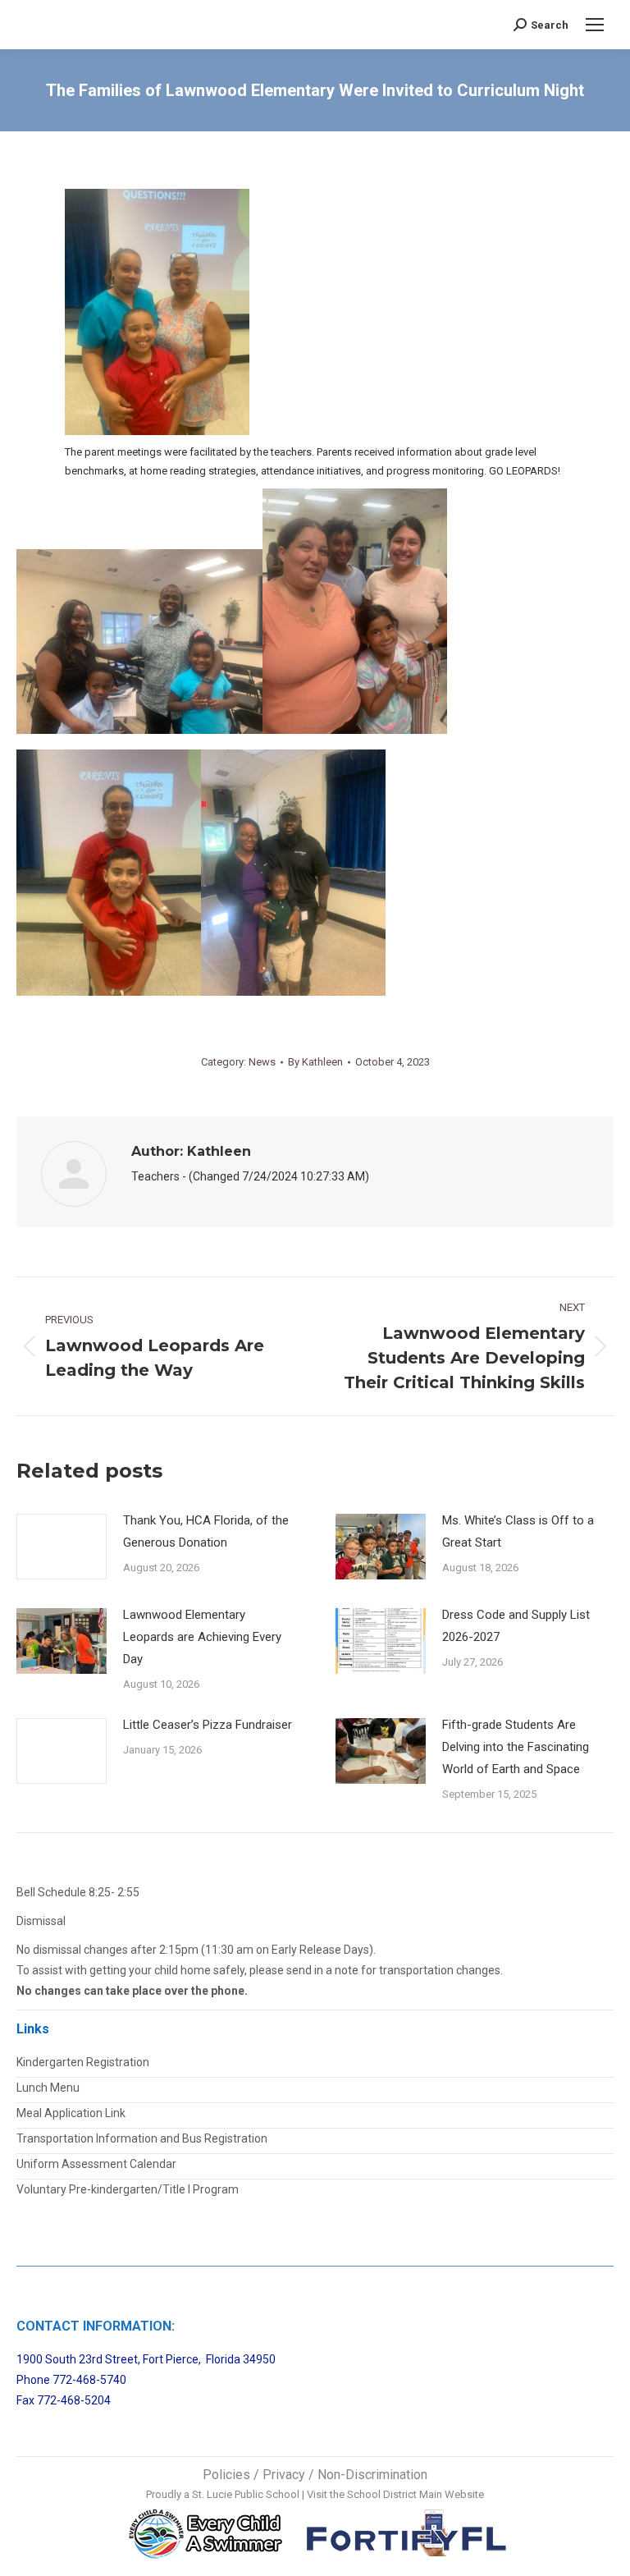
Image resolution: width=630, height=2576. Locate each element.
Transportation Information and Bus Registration (142, 2138)
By (315, 1062)
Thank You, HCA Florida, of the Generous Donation (206, 1531)
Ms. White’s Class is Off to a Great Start (518, 1531)
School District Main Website (415, 2494)
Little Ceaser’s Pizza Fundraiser (208, 1725)
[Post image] (62, 1547)
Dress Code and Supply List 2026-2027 (516, 1626)
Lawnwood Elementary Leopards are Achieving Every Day (202, 1637)
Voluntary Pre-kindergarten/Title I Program (128, 2189)
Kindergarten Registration (83, 2062)
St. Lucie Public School (246, 2494)
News (262, 1062)
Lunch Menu (48, 2088)
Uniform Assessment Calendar (96, 2164)
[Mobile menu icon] (595, 25)
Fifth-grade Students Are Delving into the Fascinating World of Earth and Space (516, 1747)
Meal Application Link (71, 2113)
